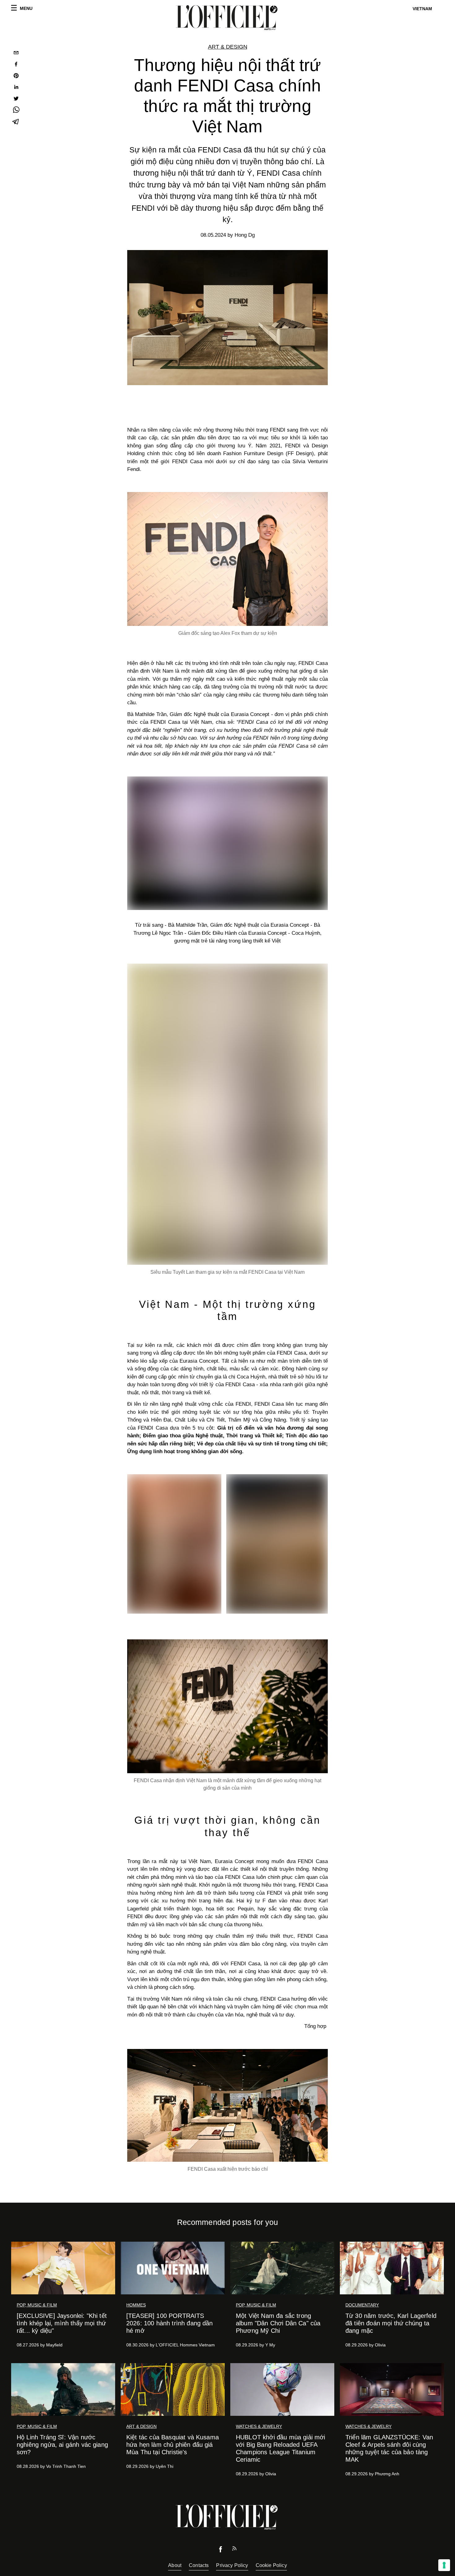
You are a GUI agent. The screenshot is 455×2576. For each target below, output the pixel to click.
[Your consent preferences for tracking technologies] (444, 2565)
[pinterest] (16, 76)
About (175, 2565)
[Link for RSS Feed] (234, 2550)
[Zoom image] (227, 559)
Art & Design (228, 47)
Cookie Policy (271, 2565)
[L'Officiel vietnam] (227, 18)
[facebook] (16, 65)
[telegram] (16, 122)
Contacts (199, 2565)
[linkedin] (16, 88)
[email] (16, 53)
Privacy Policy (232, 2565)
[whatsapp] (16, 111)
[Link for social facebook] (221, 2551)
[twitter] (16, 99)
